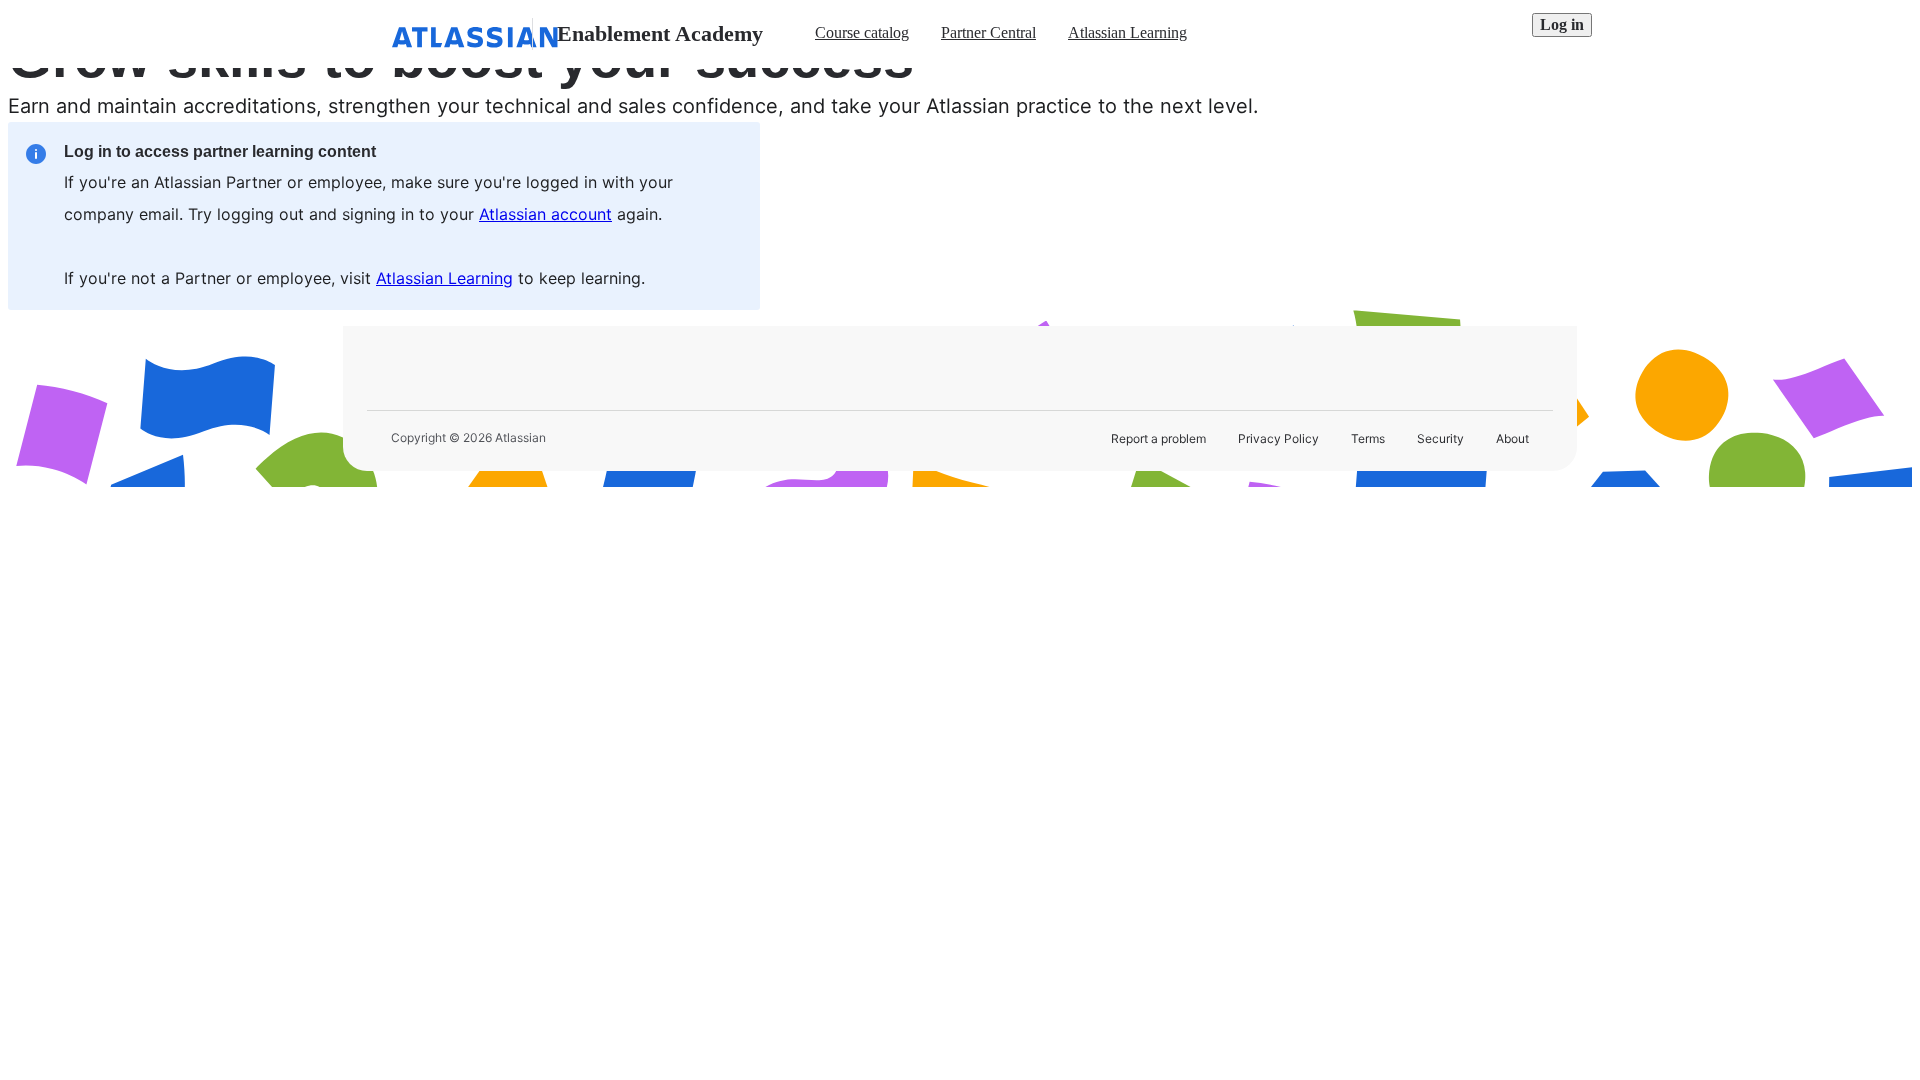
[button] (1562, 25)
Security (1440, 438)
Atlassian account (545, 214)
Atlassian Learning (1127, 32)
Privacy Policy (1278, 438)
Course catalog (862, 32)
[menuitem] (862, 34)
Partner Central (988, 32)
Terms (1368, 438)
